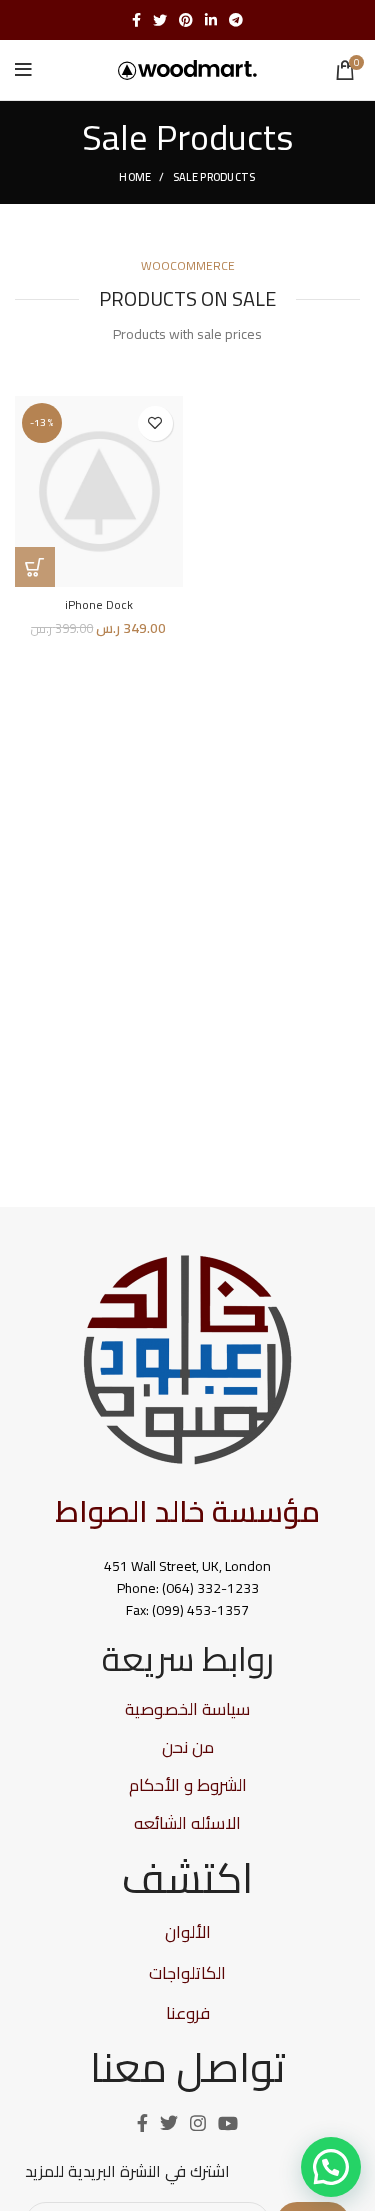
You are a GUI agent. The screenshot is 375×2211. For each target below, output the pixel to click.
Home (135, 177)
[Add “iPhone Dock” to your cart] (35, 567)
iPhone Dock (99, 604)
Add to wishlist (155, 423)
